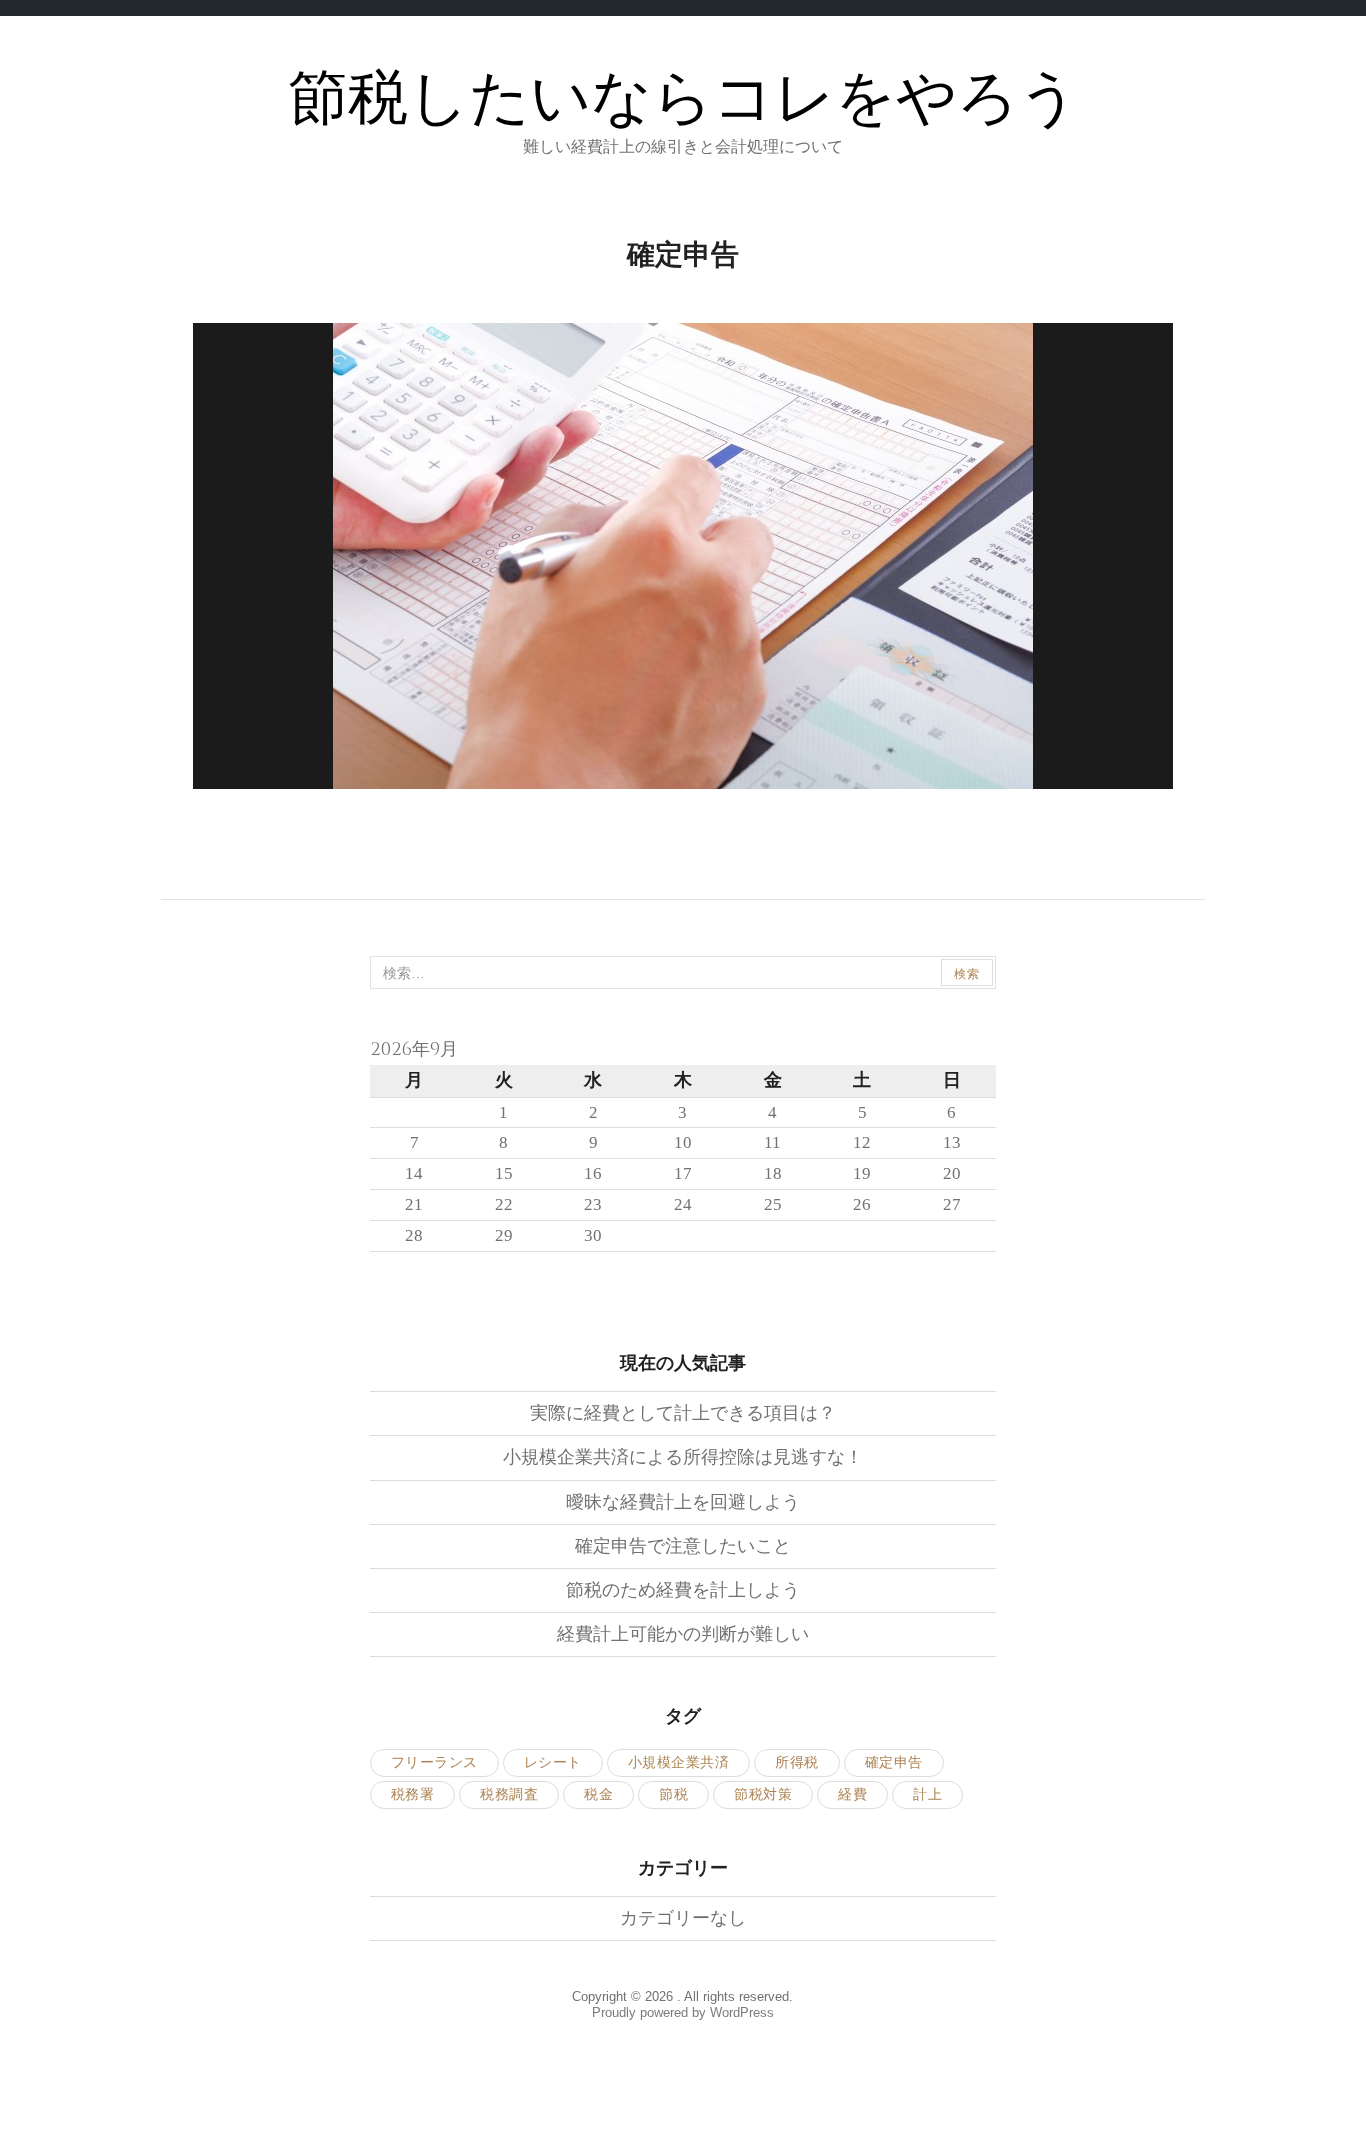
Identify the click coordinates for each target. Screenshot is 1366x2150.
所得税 (797, 1762)
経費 (852, 1794)
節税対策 (763, 1794)
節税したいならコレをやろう (683, 99)
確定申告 (894, 1762)
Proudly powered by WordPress (683, 2012)
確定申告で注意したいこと (683, 1546)
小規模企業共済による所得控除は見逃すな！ (683, 1457)
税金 (598, 1794)
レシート (553, 1762)
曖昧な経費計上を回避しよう (683, 1502)
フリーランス (434, 1762)
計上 (927, 1794)
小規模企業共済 (679, 1762)
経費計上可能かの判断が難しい (683, 1634)
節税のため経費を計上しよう (683, 1590)
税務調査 (509, 1794)
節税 (673, 1794)
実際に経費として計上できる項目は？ (683, 1413)
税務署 (413, 1794)
